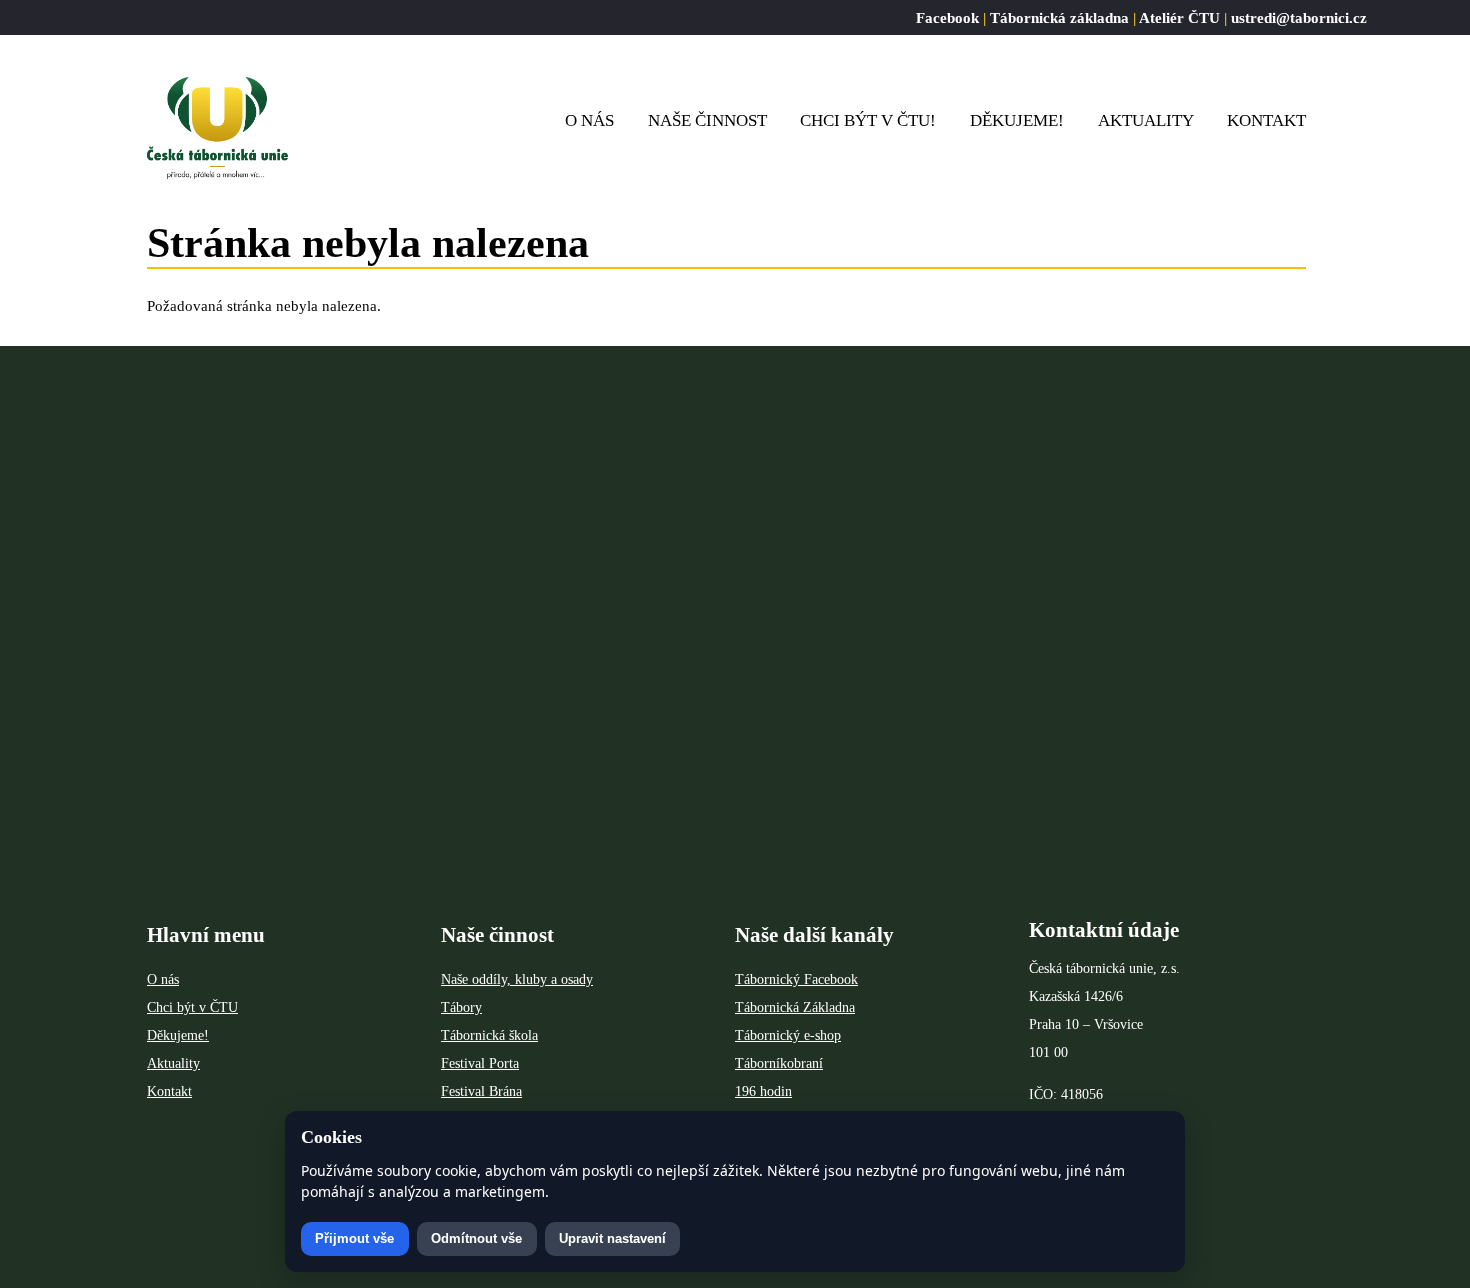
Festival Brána (481, 1091)
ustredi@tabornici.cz (1299, 17)
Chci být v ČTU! (868, 120)
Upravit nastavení (612, 1238)
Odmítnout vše (476, 1238)
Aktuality (1146, 120)
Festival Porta (480, 1063)
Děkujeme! (1017, 120)
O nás (163, 979)
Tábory (461, 1007)
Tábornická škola (489, 1035)
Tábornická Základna (795, 1007)
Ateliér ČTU (1179, 17)
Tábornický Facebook (796, 979)
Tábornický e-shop (788, 1035)
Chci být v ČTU (192, 1007)
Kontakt (1266, 120)
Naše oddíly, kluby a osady (517, 979)
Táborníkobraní (779, 1063)
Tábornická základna (1059, 17)
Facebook (947, 17)
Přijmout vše (354, 1238)
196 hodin (763, 1091)
